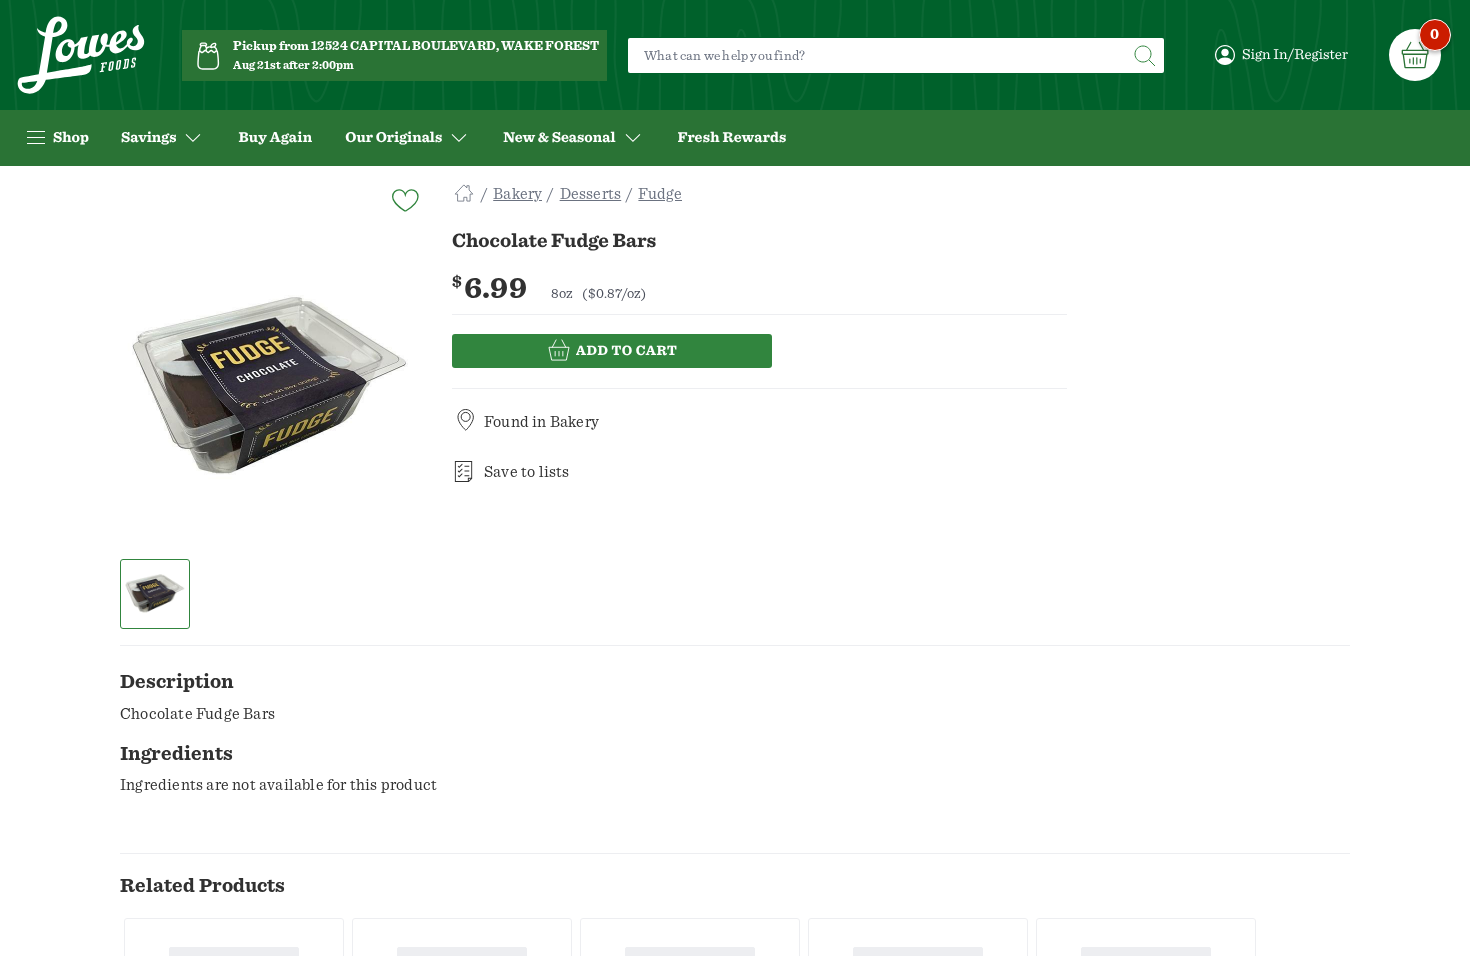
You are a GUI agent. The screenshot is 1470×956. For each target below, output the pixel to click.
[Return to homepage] (81, 55)
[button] (155, 594)
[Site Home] (464, 194)
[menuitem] (275, 138)
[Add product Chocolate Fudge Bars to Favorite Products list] (404, 198)
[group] (270, 389)
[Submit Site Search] (1144, 55)
